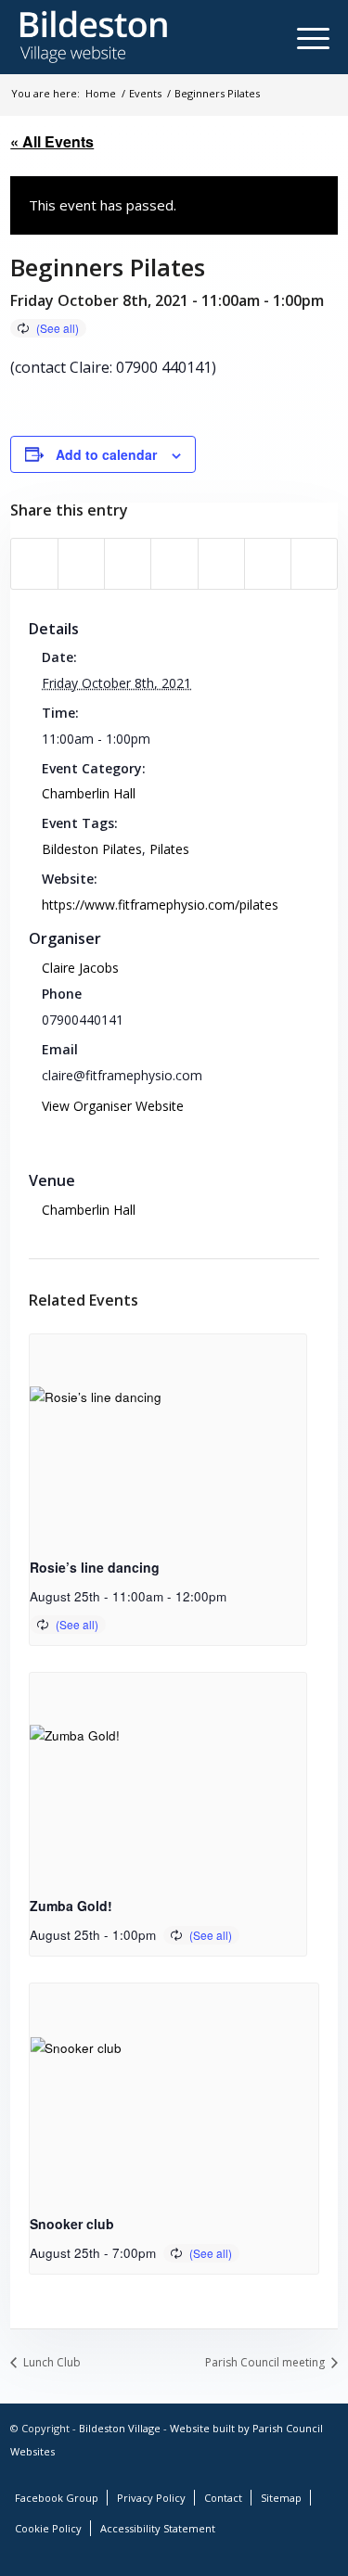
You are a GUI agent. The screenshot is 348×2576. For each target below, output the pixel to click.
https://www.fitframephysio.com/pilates (160, 905)
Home (101, 93)
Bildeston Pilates (92, 849)
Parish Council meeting (266, 2362)
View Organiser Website (113, 1106)
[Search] (279, 37)
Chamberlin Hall (89, 793)
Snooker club (72, 2224)
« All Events (52, 141)
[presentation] (168, 1438)
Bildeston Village (120, 2428)
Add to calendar (106, 454)
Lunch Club (51, 2362)
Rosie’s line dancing (95, 1567)
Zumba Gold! (71, 1906)
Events (145, 93)
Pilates (169, 849)
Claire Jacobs (80, 968)
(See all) (58, 328)
